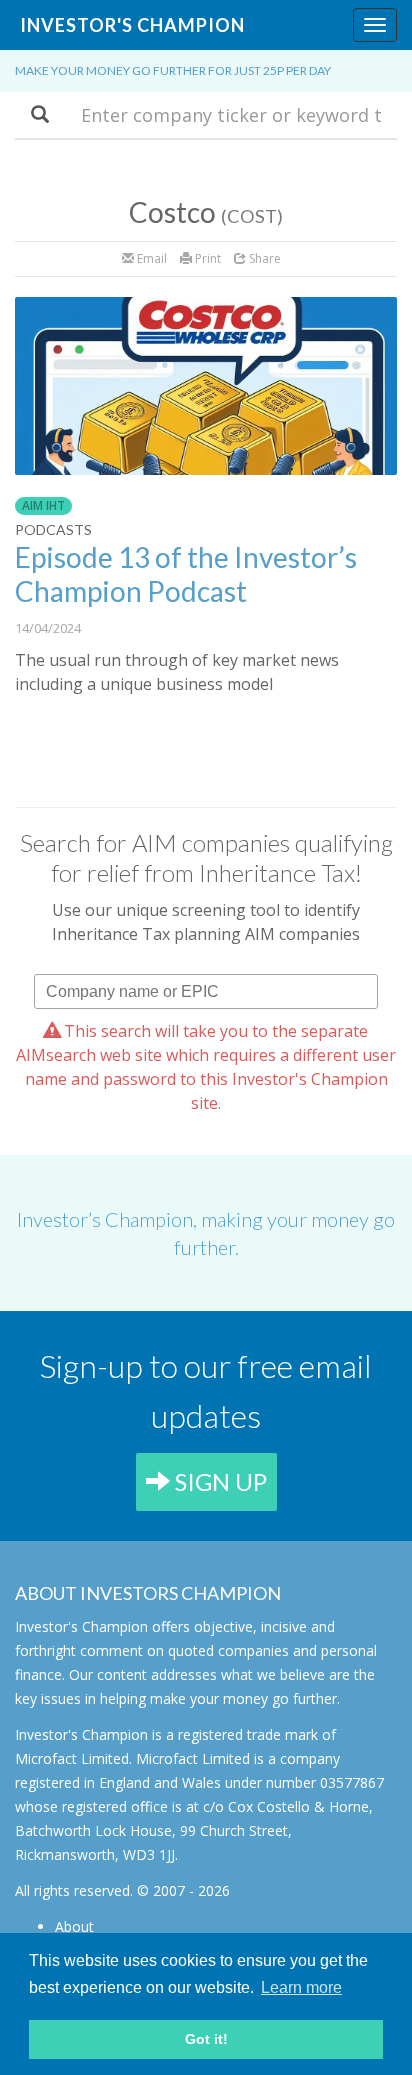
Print (206, 258)
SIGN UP (218, 1481)
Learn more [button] (301, 1987)
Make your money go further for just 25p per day (173, 70)
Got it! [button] (206, 2039)
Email (150, 258)
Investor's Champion (132, 25)
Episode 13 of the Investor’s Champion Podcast (186, 574)
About (74, 1926)
